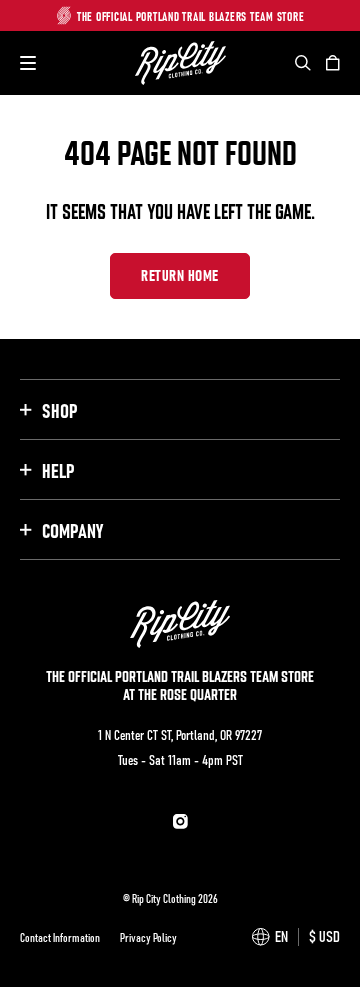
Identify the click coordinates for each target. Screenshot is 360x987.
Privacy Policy (148, 937)
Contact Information (60, 937)
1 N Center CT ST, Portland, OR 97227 (180, 734)
